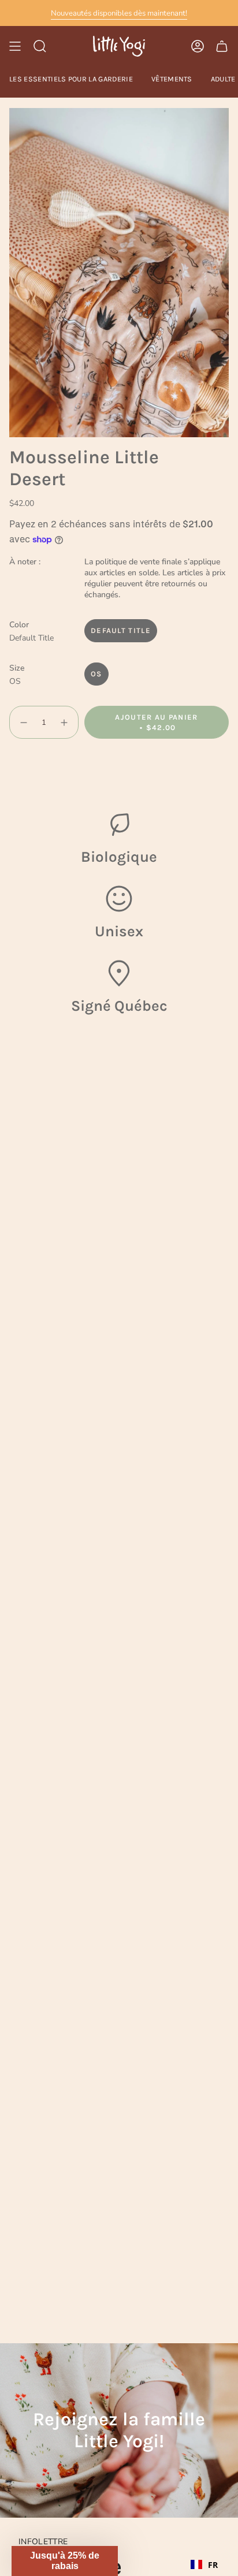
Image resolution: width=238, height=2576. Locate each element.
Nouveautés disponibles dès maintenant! (119, 13)
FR (213, 2565)
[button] (65, 2561)
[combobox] (204, 2564)
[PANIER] (222, 46)
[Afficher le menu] (15, 46)
